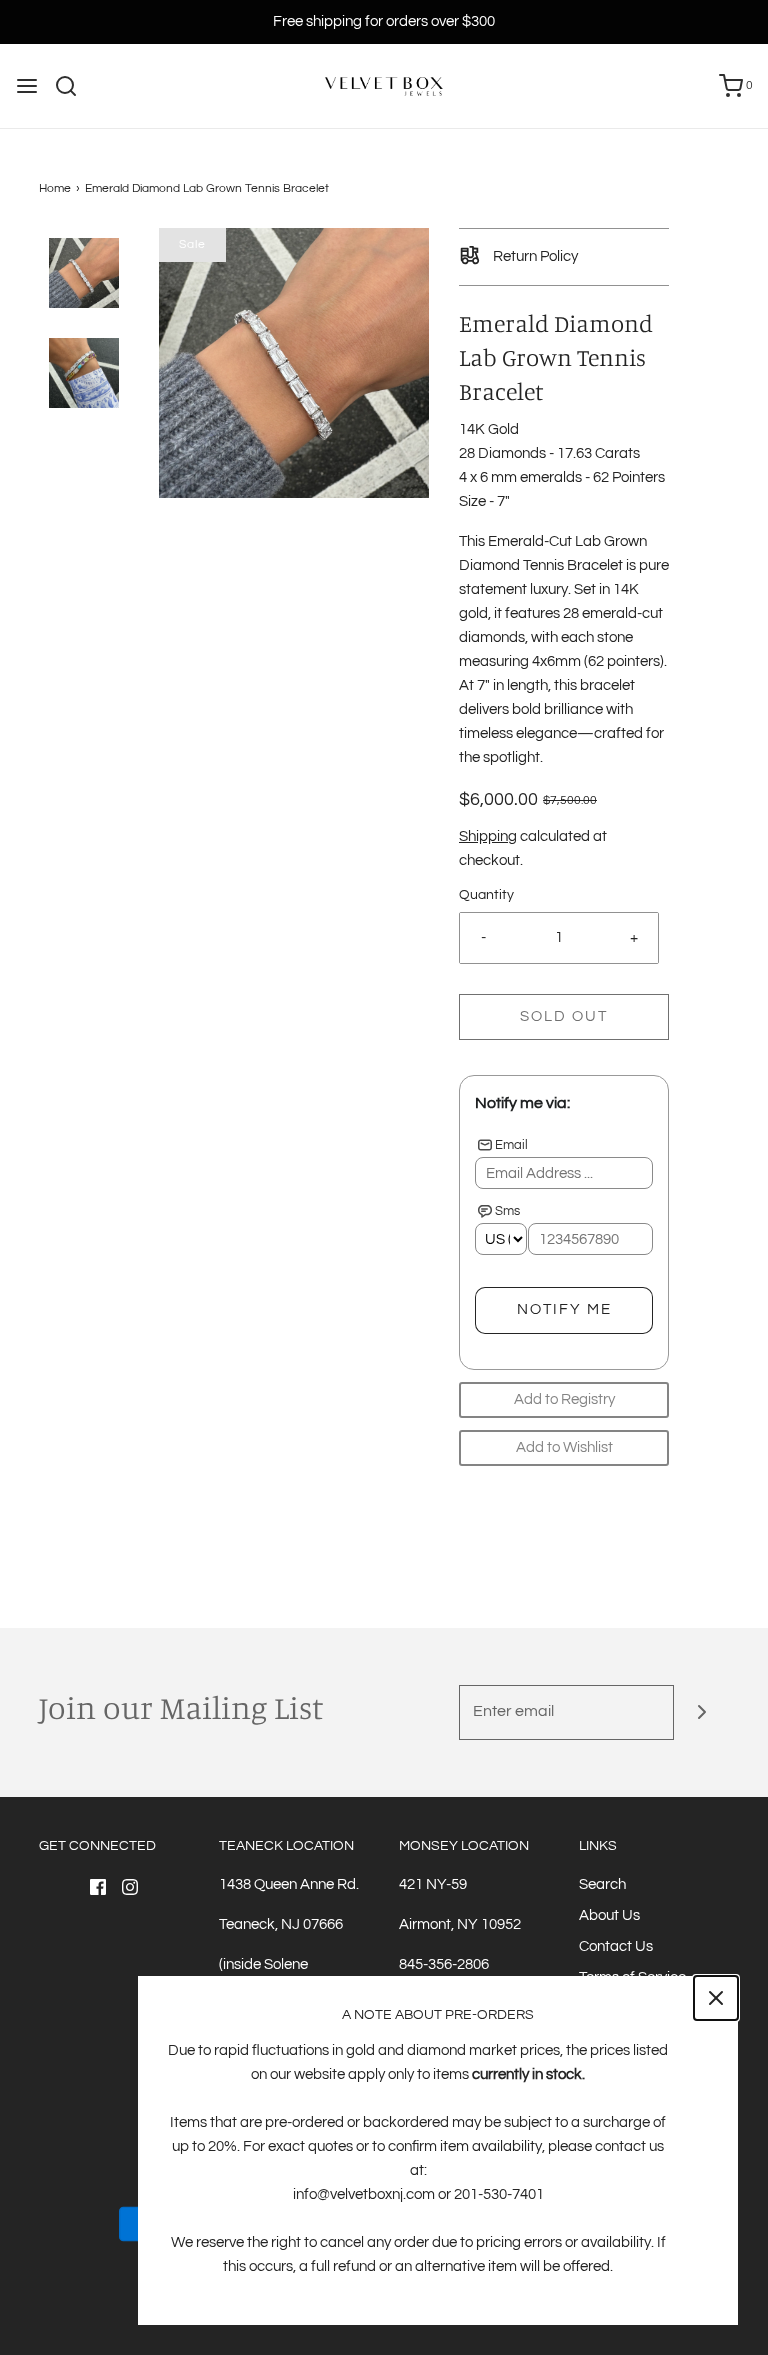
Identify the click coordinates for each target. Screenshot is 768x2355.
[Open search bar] (73, 86)
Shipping (488, 836)
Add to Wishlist (564, 1447)
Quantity (486, 895)
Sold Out (564, 1016)
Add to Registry (564, 1399)
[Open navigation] (27, 86)
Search (602, 1884)
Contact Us (616, 1946)
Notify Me (564, 1309)
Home (55, 188)
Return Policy (534, 256)
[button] (84, 273)
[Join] (701, 1712)
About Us (609, 1915)
